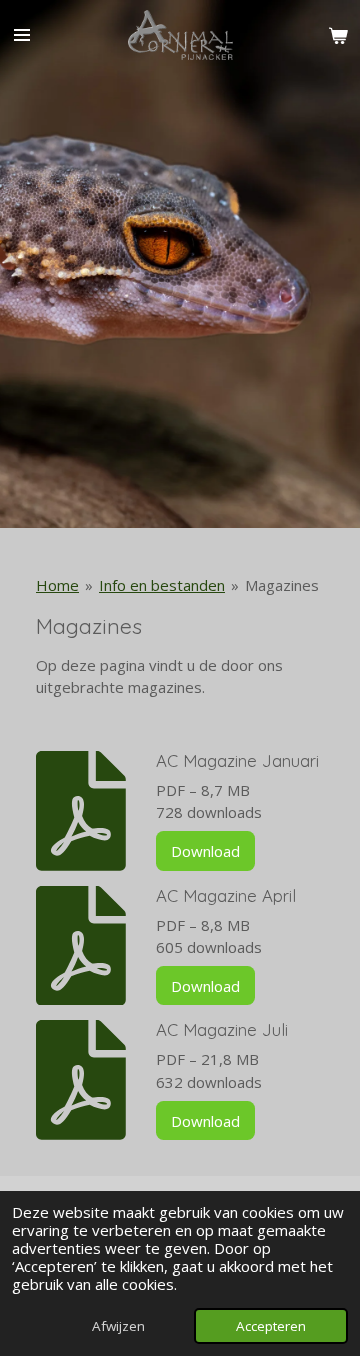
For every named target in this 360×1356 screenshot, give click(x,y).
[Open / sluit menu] (22, 35)
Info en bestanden (162, 585)
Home (57, 585)
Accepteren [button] (271, 1326)
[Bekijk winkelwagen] (338, 35)
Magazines (282, 585)
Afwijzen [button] (118, 1326)
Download (205, 851)
